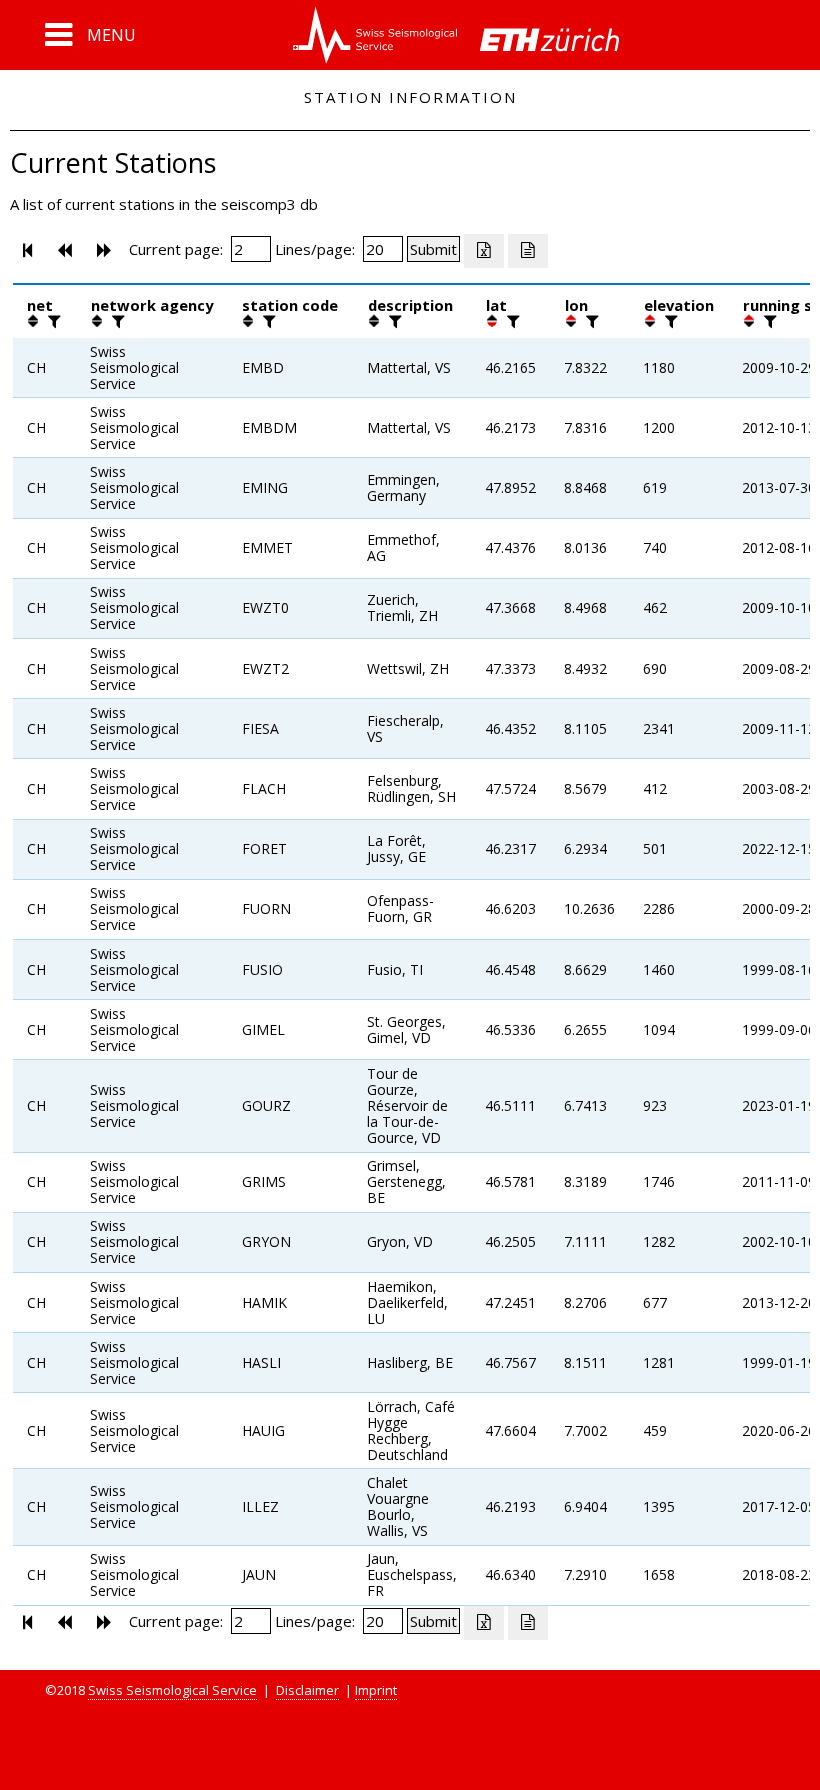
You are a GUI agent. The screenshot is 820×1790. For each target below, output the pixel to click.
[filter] (52, 321)
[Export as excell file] (484, 251)
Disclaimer (307, 1690)
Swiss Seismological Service (172, 1690)
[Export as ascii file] (528, 251)
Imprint (376, 1690)
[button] (90, 35)
